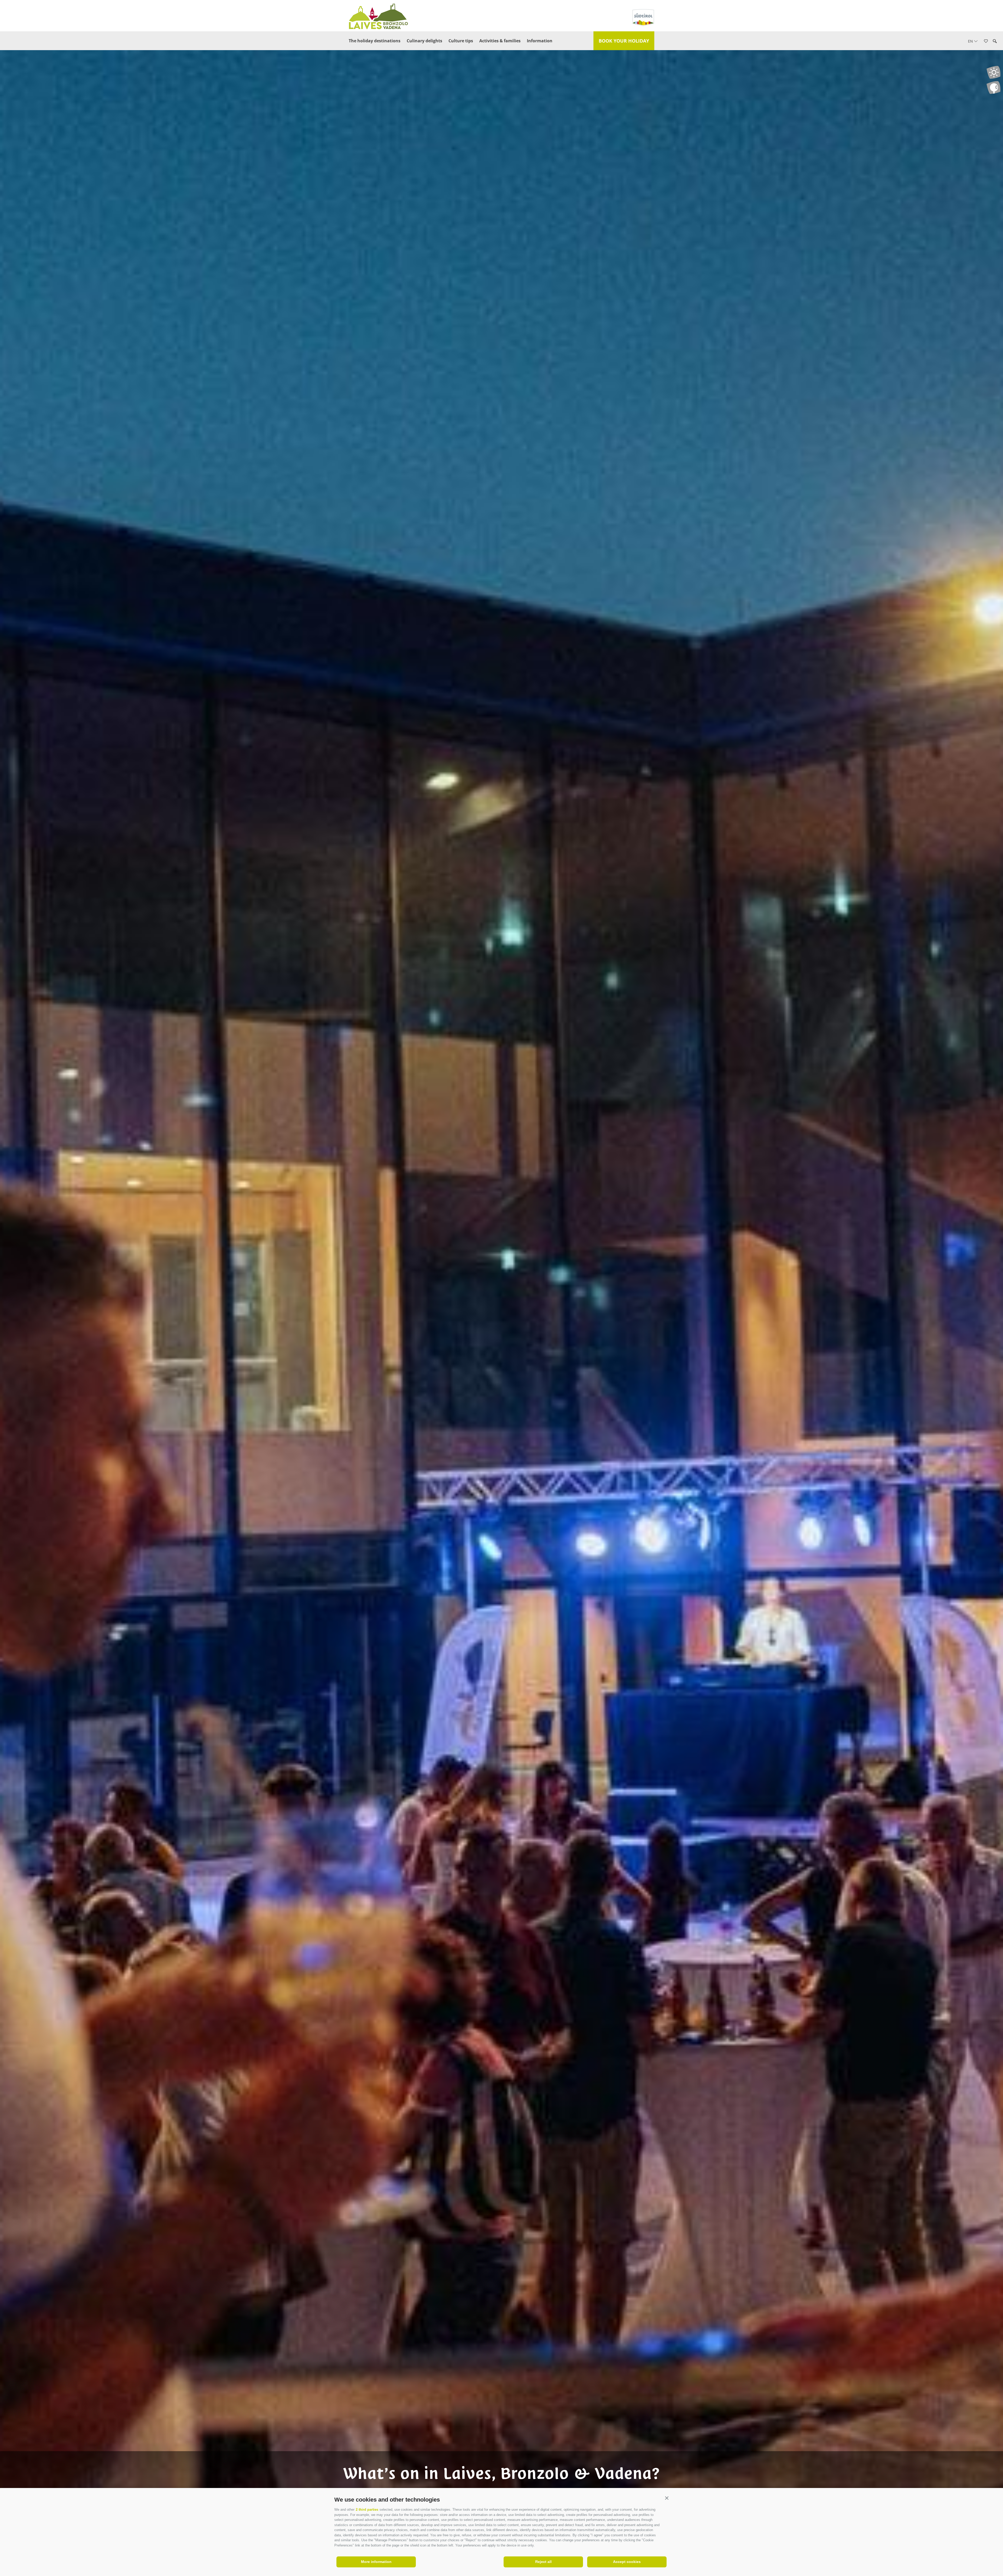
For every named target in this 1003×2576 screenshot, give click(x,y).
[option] (501, 1297)
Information (540, 41)
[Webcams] (993, 87)
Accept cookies (627, 2562)
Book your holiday (624, 41)
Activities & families (500, 41)
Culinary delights (424, 41)
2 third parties (367, 2510)
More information (376, 2562)
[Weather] (993, 72)
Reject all (543, 2562)
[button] (667, 2498)
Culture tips (461, 41)
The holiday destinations (375, 41)
